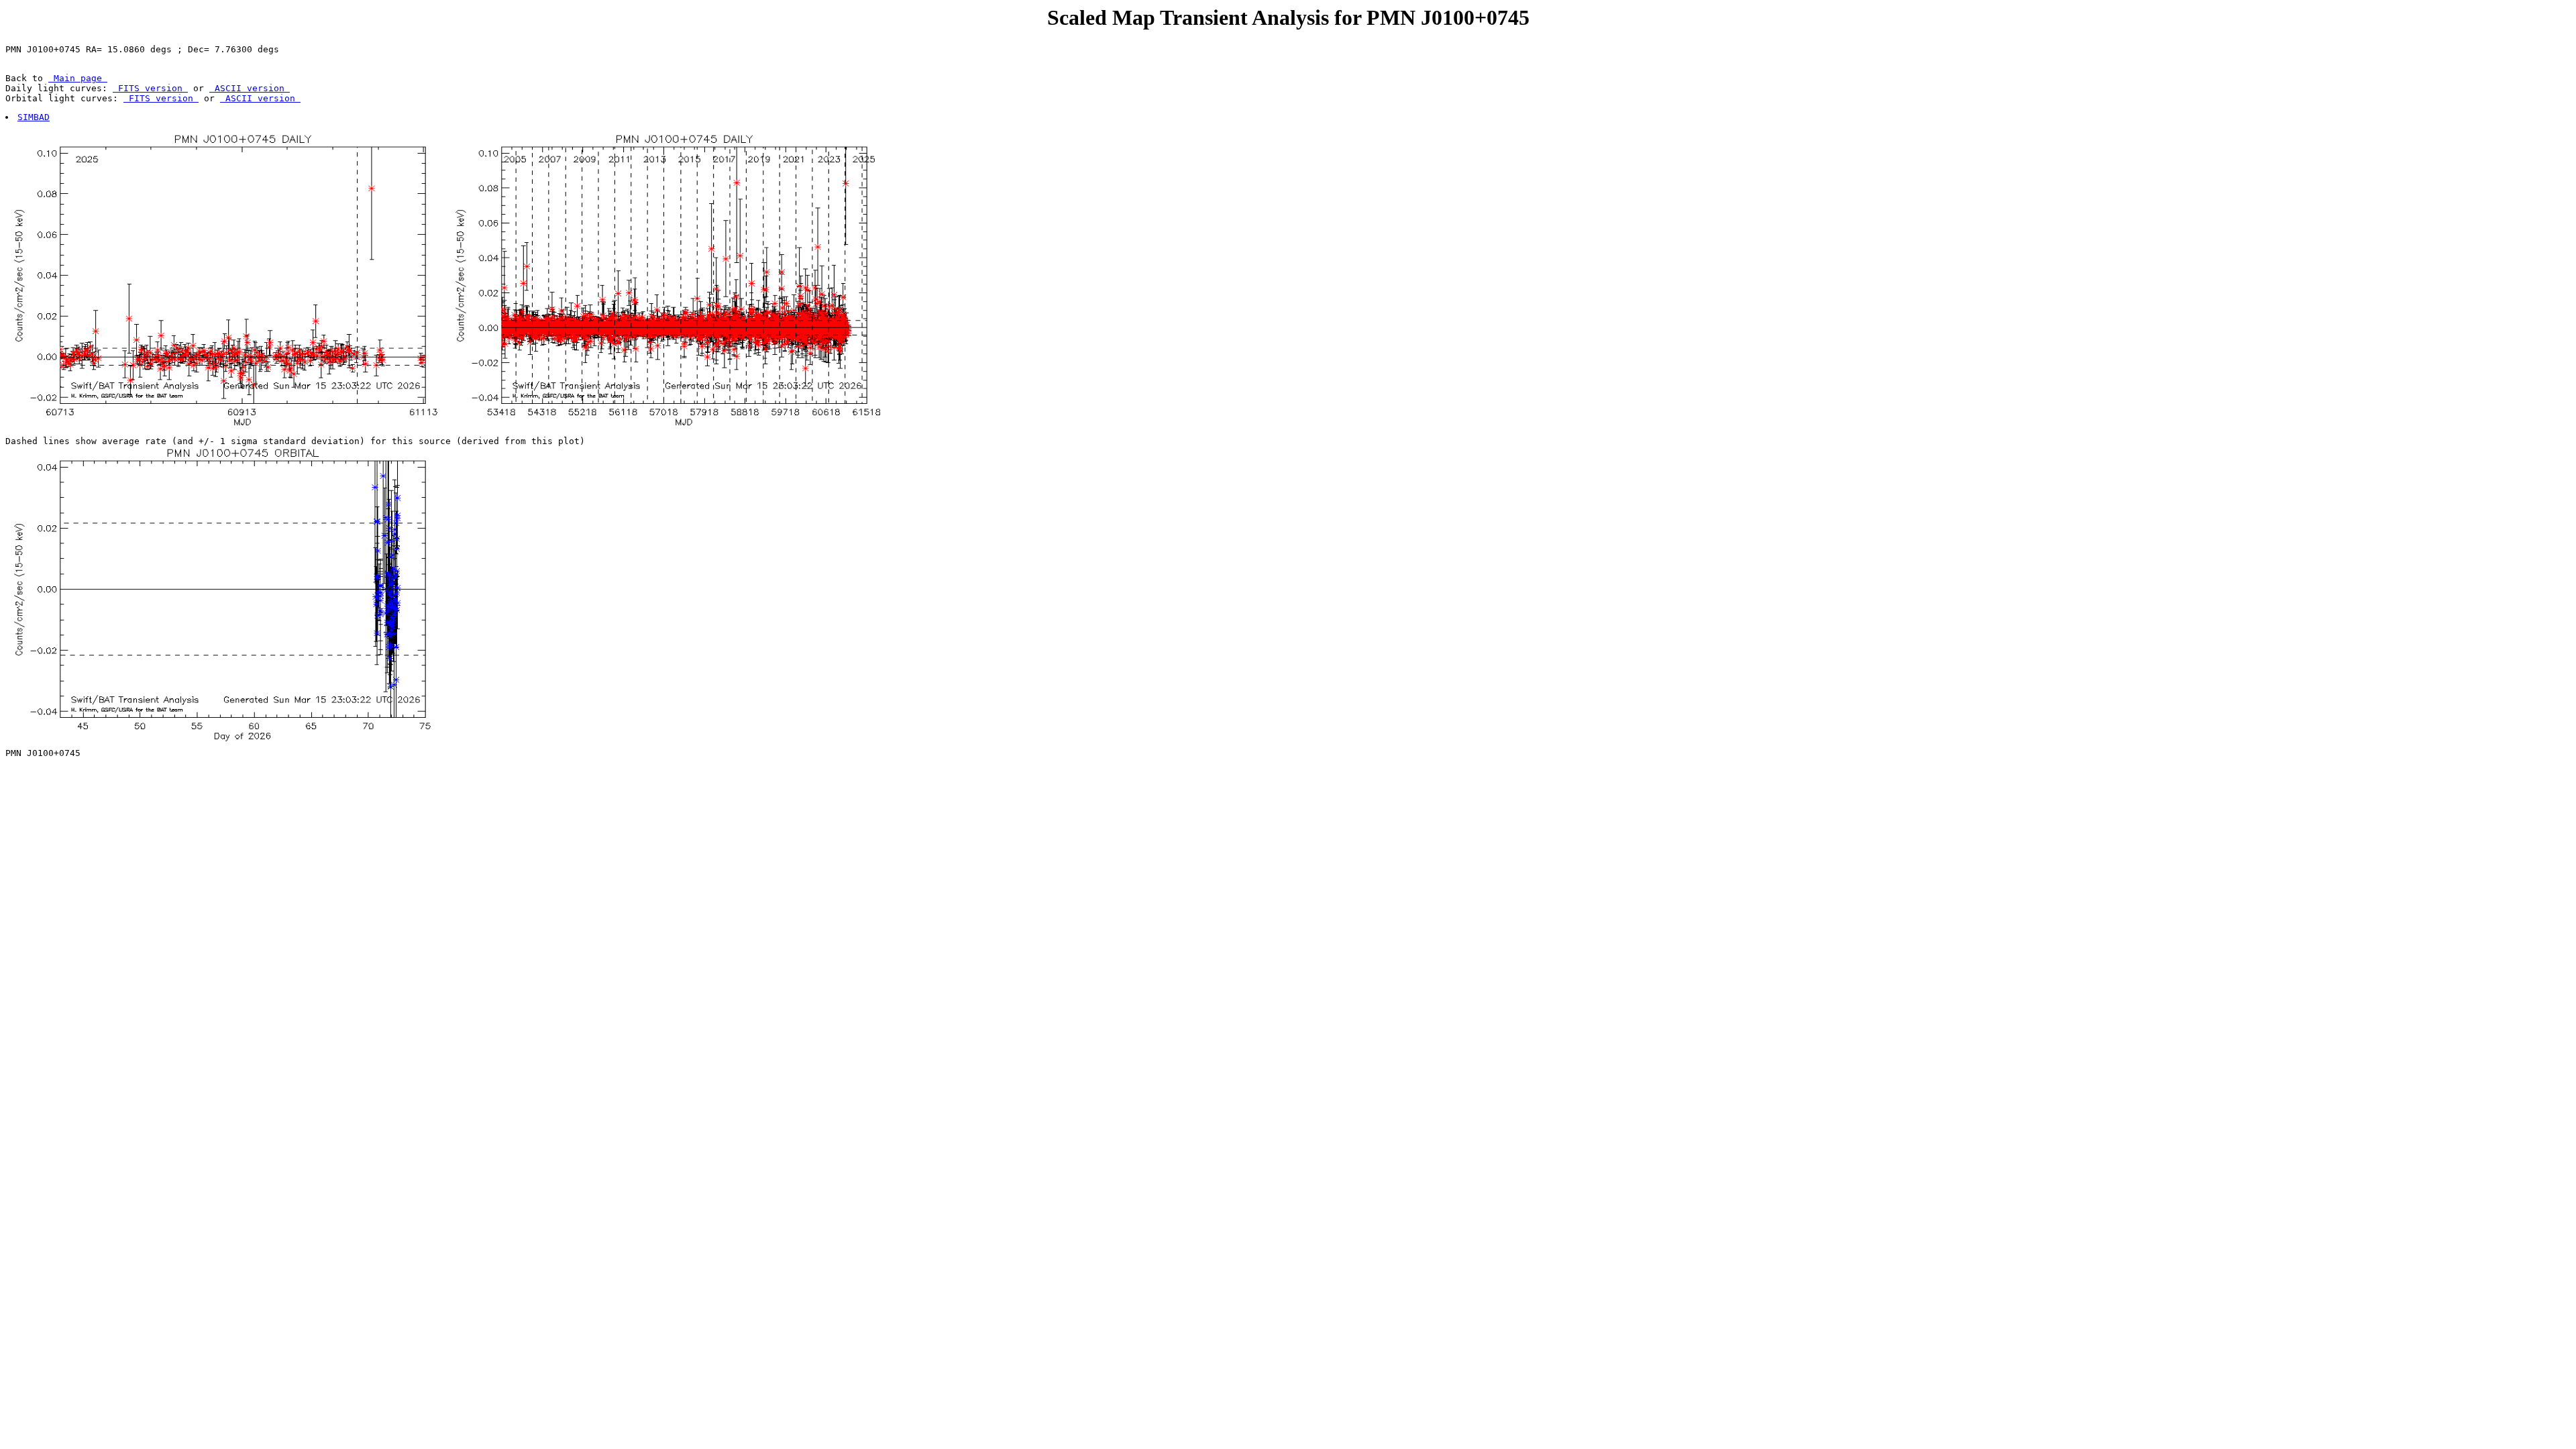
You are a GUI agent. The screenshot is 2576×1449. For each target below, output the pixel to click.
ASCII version (250, 88)
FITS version (150, 88)
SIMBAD (34, 117)
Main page (78, 78)
